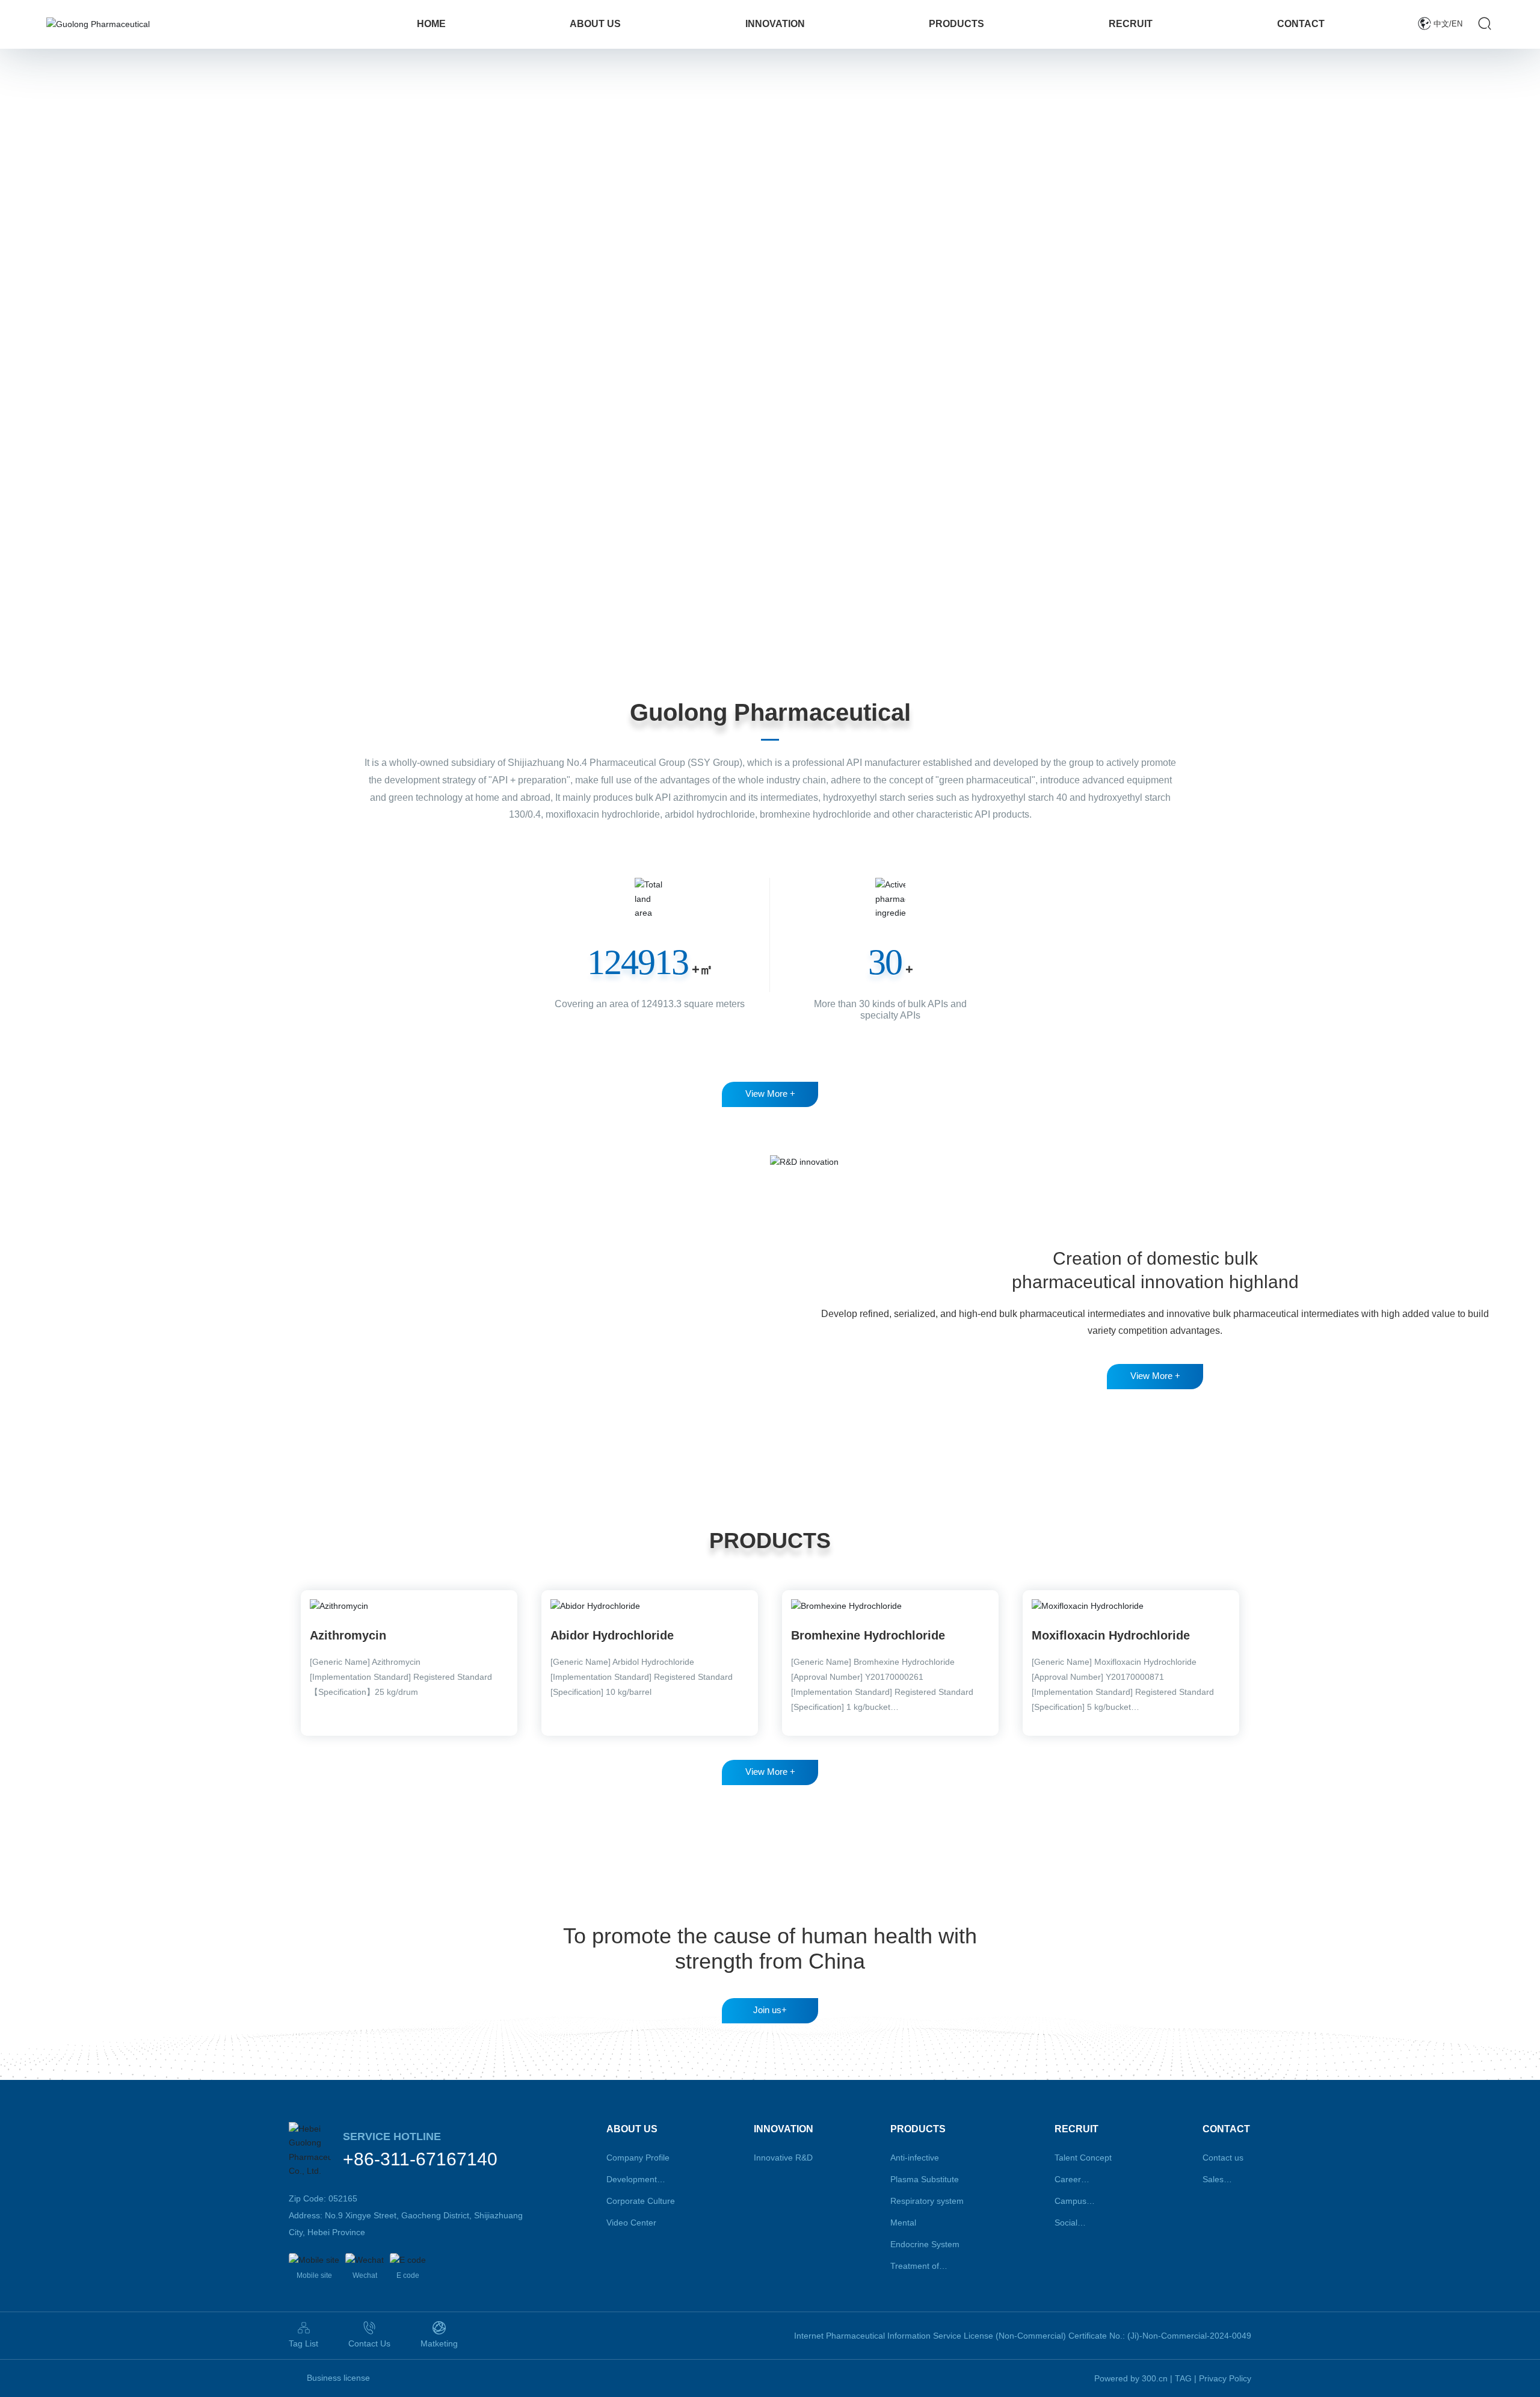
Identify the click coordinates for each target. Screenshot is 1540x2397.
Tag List (303, 2343)
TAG (1183, 2378)
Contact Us (369, 2343)
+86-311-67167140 (420, 2159)
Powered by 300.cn (1131, 2378)
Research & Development (233, 1197)
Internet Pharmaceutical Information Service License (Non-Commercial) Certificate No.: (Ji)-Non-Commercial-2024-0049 (1023, 2336)
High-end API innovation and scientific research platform (293, 1241)
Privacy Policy (1225, 2378)
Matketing (439, 2343)
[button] (138, 616)
